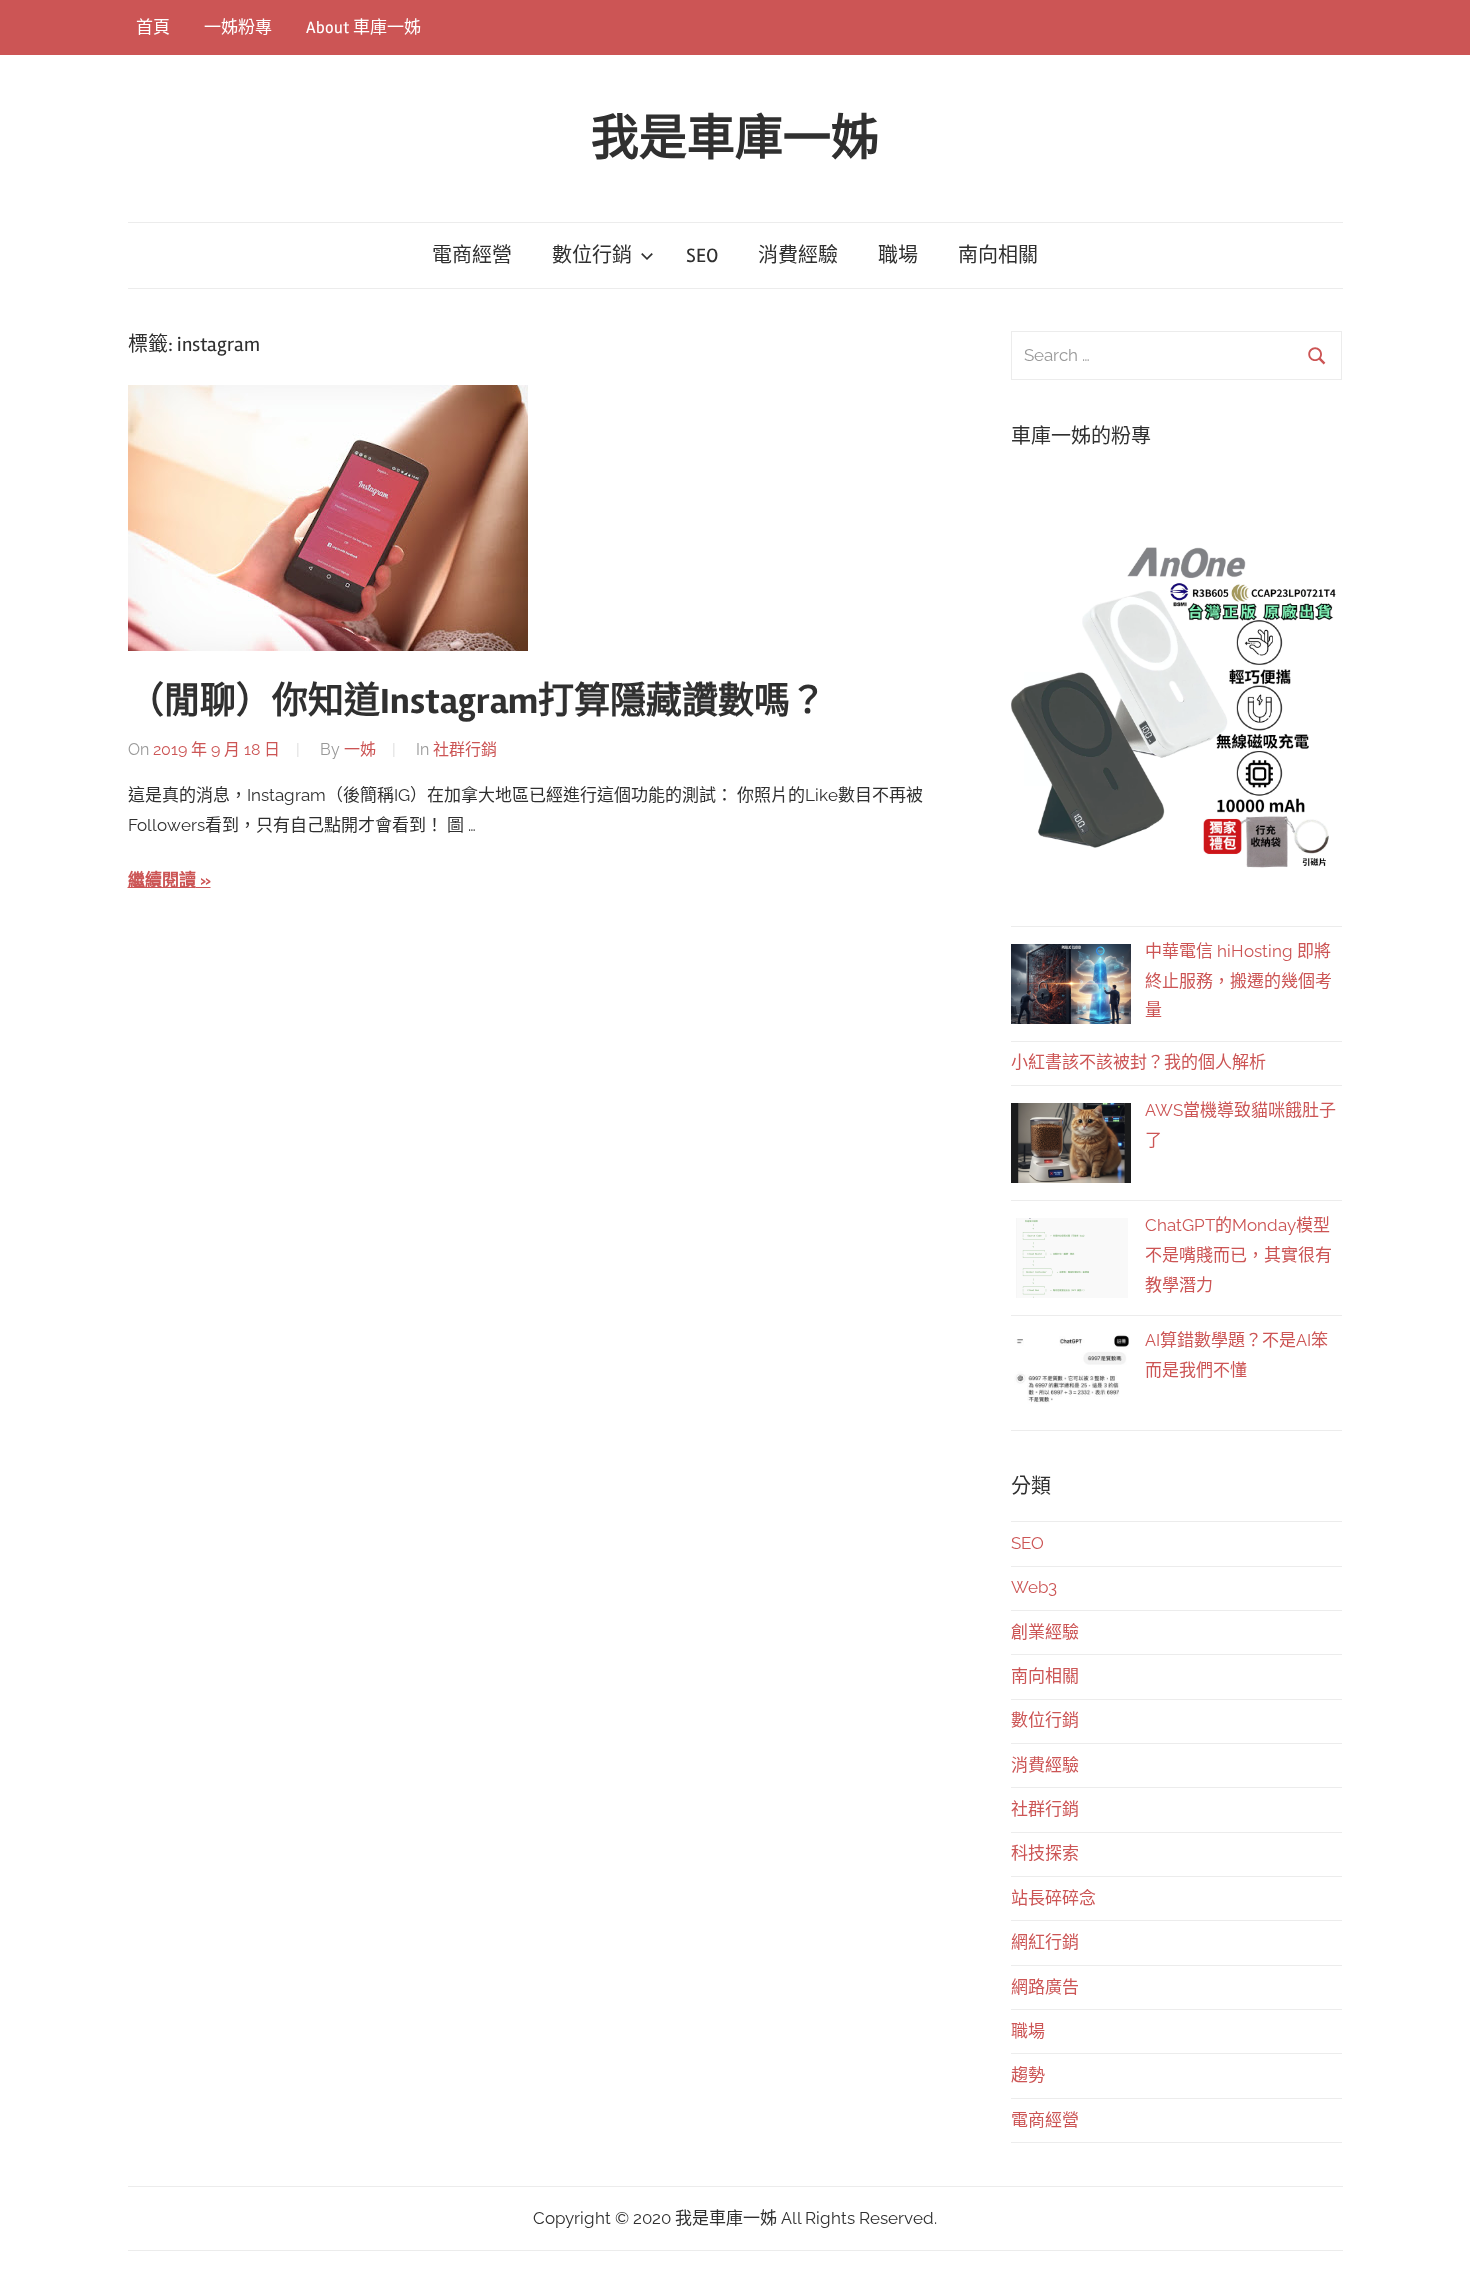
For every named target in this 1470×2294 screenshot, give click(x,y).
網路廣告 (1045, 1987)
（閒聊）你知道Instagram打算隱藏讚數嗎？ (477, 702)
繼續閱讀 (162, 880)
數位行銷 (592, 255)
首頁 (153, 27)
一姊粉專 (238, 27)
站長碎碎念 (1053, 1898)
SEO (702, 255)
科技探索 (1045, 1853)
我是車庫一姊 (735, 138)
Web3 (1034, 1587)
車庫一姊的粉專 (1081, 436)
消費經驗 (798, 255)
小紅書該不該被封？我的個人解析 (1138, 1062)
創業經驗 (1045, 1632)
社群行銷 (465, 749)
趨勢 (1028, 2075)
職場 (898, 255)
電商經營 (472, 255)
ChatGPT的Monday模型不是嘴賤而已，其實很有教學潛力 (1238, 1255)
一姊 (360, 749)
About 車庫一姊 (363, 27)
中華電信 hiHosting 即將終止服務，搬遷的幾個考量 (1238, 981)
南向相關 (998, 255)
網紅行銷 (1045, 1942)
